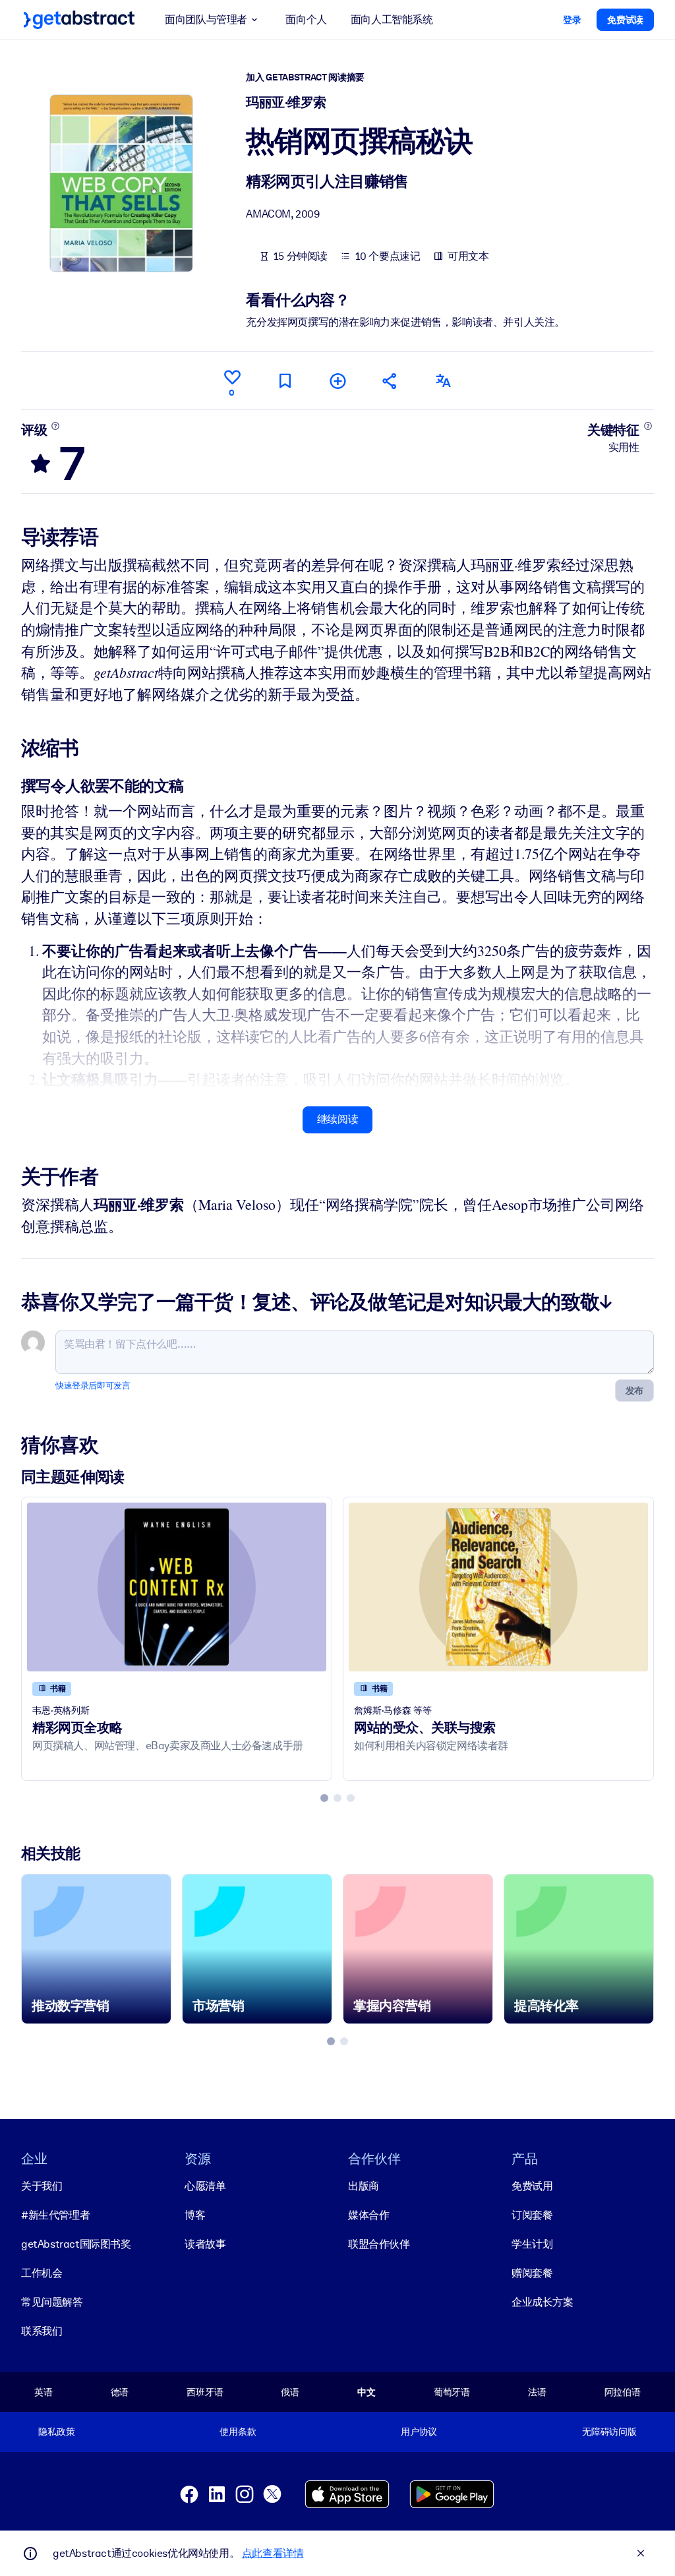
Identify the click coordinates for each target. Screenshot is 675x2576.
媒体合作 (368, 2215)
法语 (537, 2392)
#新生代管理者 (55, 2215)
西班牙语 (205, 2392)
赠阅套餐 (532, 2273)
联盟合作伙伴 (379, 2244)
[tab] (324, 1798)
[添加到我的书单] (337, 381)
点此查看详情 (273, 2553)
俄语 (290, 2392)
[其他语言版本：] (443, 381)
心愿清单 (205, 2186)
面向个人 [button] (306, 19)
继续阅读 (337, 1119)
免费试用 (532, 2186)
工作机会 (42, 2273)
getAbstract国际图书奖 (76, 2244)
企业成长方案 (543, 2302)
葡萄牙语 (452, 2392)
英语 (44, 2392)
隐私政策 (56, 2432)
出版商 (364, 2186)
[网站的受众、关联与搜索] (498, 1587)
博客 (195, 2215)
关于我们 (42, 2186)
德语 (120, 2392)
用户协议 (419, 2432)
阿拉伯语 (623, 2392)
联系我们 (42, 2331)
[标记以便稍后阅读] (285, 381)
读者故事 (205, 2244)
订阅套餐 (532, 2215)
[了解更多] (56, 426)
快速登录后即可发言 (93, 1386)
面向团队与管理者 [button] (206, 19)
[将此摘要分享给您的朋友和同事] (390, 381)
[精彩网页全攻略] (177, 1587)
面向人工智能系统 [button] (392, 19)
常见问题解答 (52, 2302)
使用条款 (238, 2432)
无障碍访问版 (609, 2432)
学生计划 (532, 2244)
